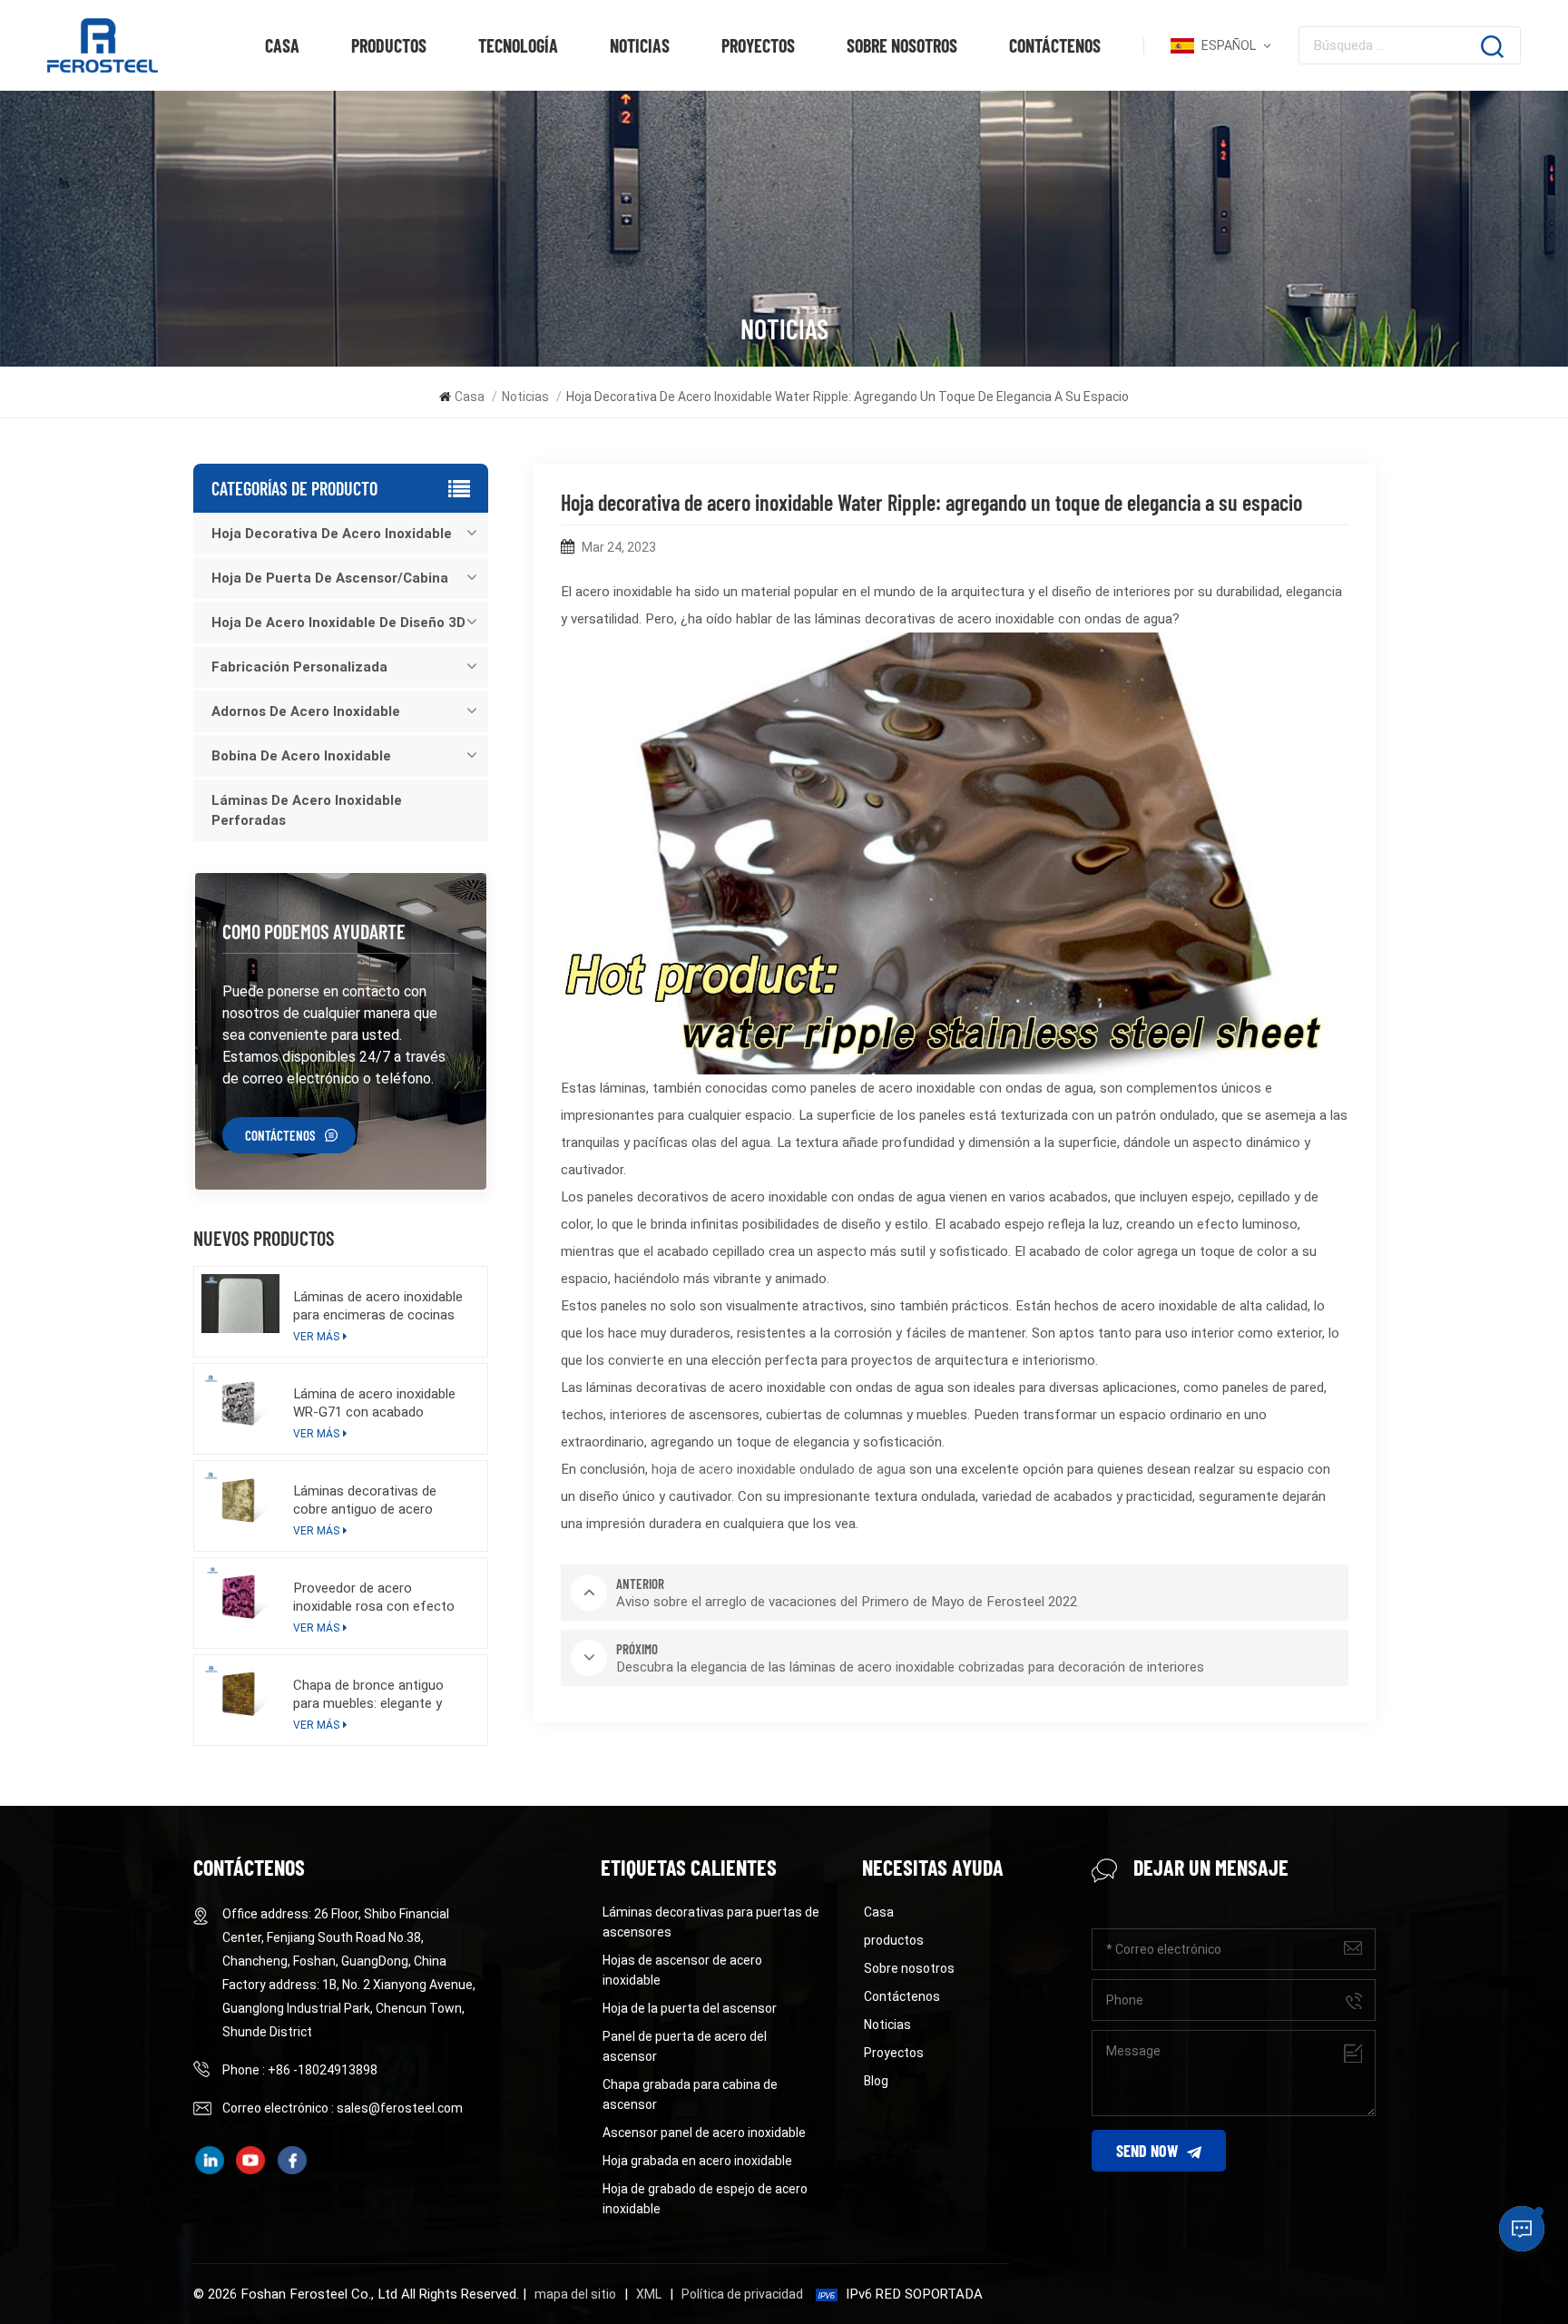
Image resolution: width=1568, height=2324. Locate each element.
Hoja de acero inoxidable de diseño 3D (338, 623)
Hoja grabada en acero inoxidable (697, 2161)
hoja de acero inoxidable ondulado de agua (779, 1469)
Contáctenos (1055, 45)
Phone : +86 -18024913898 (300, 2070)
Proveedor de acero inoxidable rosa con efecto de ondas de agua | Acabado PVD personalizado (378, 1598)
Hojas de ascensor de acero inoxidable (682, 1970)
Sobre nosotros (902, 45)
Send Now (1147, 2151)
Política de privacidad (742, 2294)
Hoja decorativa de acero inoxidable (332, 534)
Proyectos (758, 45)
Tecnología (518, 45)
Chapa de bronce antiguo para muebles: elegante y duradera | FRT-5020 (368, 1695)
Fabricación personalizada (299, 667)
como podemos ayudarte (314, 931)
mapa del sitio (575, 2294)
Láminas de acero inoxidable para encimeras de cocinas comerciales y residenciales (378, 1306)
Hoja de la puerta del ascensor (690, 2008)
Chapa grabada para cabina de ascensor (690, 2094)
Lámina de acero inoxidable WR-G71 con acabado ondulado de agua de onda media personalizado (374, 1403)
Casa (282, 45)
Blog (876, 2081)
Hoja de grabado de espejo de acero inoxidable (705, 2199)
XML (649, 2294)
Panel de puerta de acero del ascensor (685, 2046)
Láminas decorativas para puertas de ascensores (711, 1922)
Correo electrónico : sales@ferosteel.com (343, 2108)
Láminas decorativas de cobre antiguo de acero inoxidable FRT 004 (365, 1500)
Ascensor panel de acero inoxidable (704, 2133)
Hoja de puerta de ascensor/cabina (330, 578)
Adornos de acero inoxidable (306, 711)
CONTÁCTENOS (280, 1135)
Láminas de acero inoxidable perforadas (307, 810)
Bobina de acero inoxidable (301, 756)
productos (389, 45)
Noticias (640, 45)
